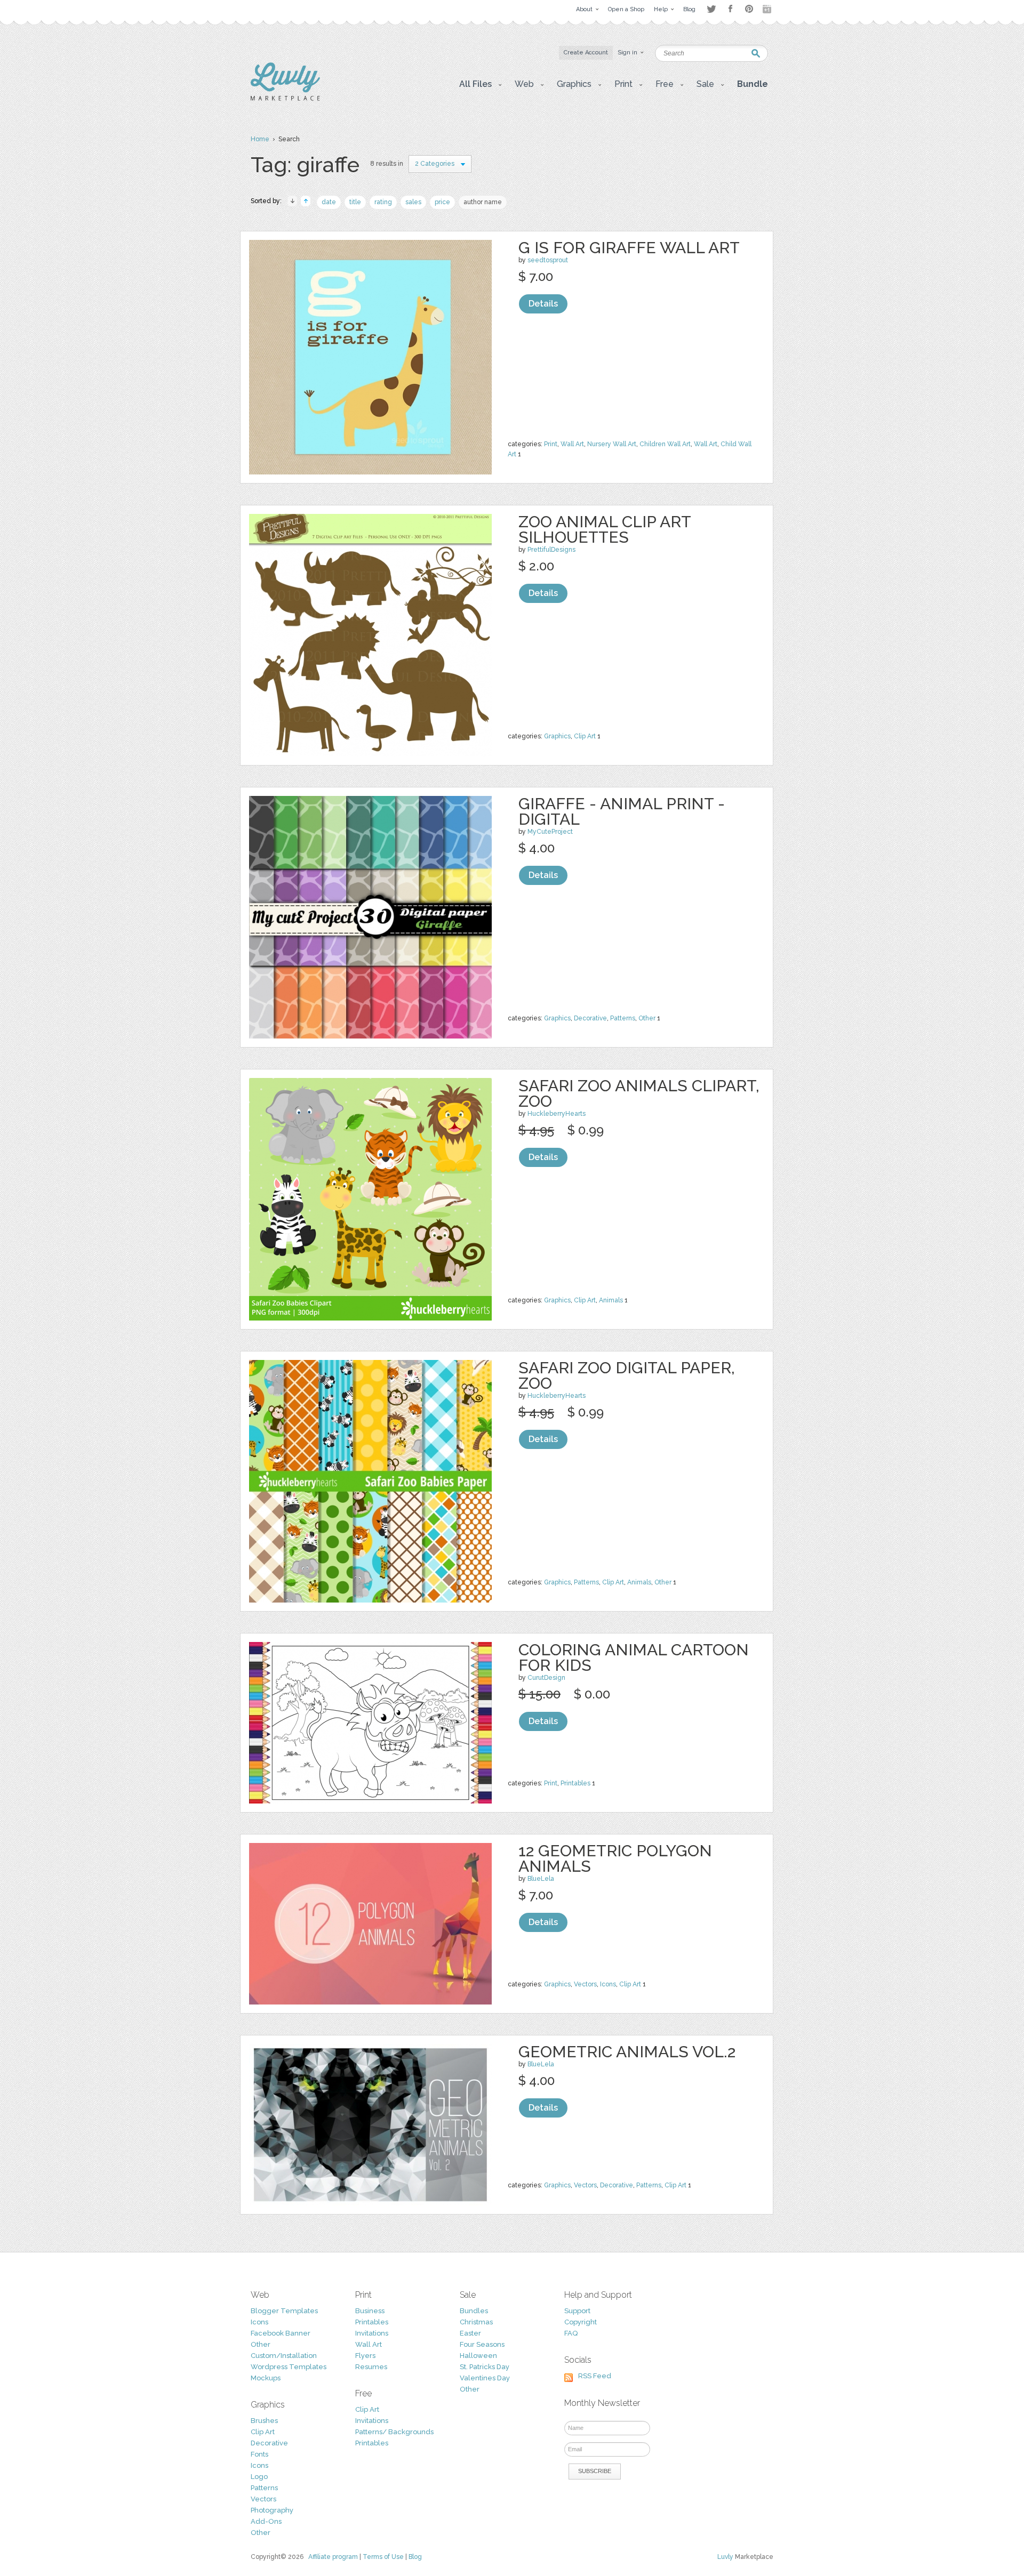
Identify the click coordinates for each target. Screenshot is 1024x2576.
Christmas (476, 2322)
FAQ (571, 2333)
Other (647, 1018)
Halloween (478, 2356)
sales (413, 202)
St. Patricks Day (485, 2367)
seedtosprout (548, 260)
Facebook (730, 9)
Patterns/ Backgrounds (394, 2432)
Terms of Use (383, 2557)
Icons (608, 1984)
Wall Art (572, 444)
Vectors (585, 1984)
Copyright (581, 2322)
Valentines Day (485, 2378)
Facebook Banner (281, 2333)
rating (383, 202)
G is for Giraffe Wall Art (629, 248)
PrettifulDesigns (551, 550)
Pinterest (749, 9)
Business (370, 2311)
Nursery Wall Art (612, 444)
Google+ (768, 9)
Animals (611, 1300)
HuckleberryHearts (557, 1114)
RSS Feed (595, 2376)
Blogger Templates (284, 2311)
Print (551, 444)
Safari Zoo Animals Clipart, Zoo (639, 1093)
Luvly (725, 2557)
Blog (415, 2557)
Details (543, 304)
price (442, 202)
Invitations (372, 2333)
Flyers (365, 2356)
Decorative (590, 1018)
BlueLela (541, 1879)
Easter (470, 2333)
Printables (575, 1783)
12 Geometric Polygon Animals (615, 1858)
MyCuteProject (550, 832)
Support (577, 2311)
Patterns (623, 1018)
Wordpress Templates (289, 2367)
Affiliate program (333, 2557)
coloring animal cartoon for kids (634, 1657)
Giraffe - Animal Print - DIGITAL (622, 811)
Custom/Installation (284, 2356)
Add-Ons (266, 2521)
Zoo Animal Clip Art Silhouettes (605, 529)
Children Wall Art (665, 444)
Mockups (266, 2378)
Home (260, 139)
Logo (259, 2477)
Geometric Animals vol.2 (627, 2052)
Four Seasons (482, 2344)
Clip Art (585, 736)
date (329, 202)
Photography (272, 2510)
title (355, 202)
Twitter (711, 9)
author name (483, 202)
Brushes (264, 2421)
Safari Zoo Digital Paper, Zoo (627, 1375)
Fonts (259, 2454)
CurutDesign (546, 1678)
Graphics (557, 736)
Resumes (371, 2367)
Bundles (474, 2311)
